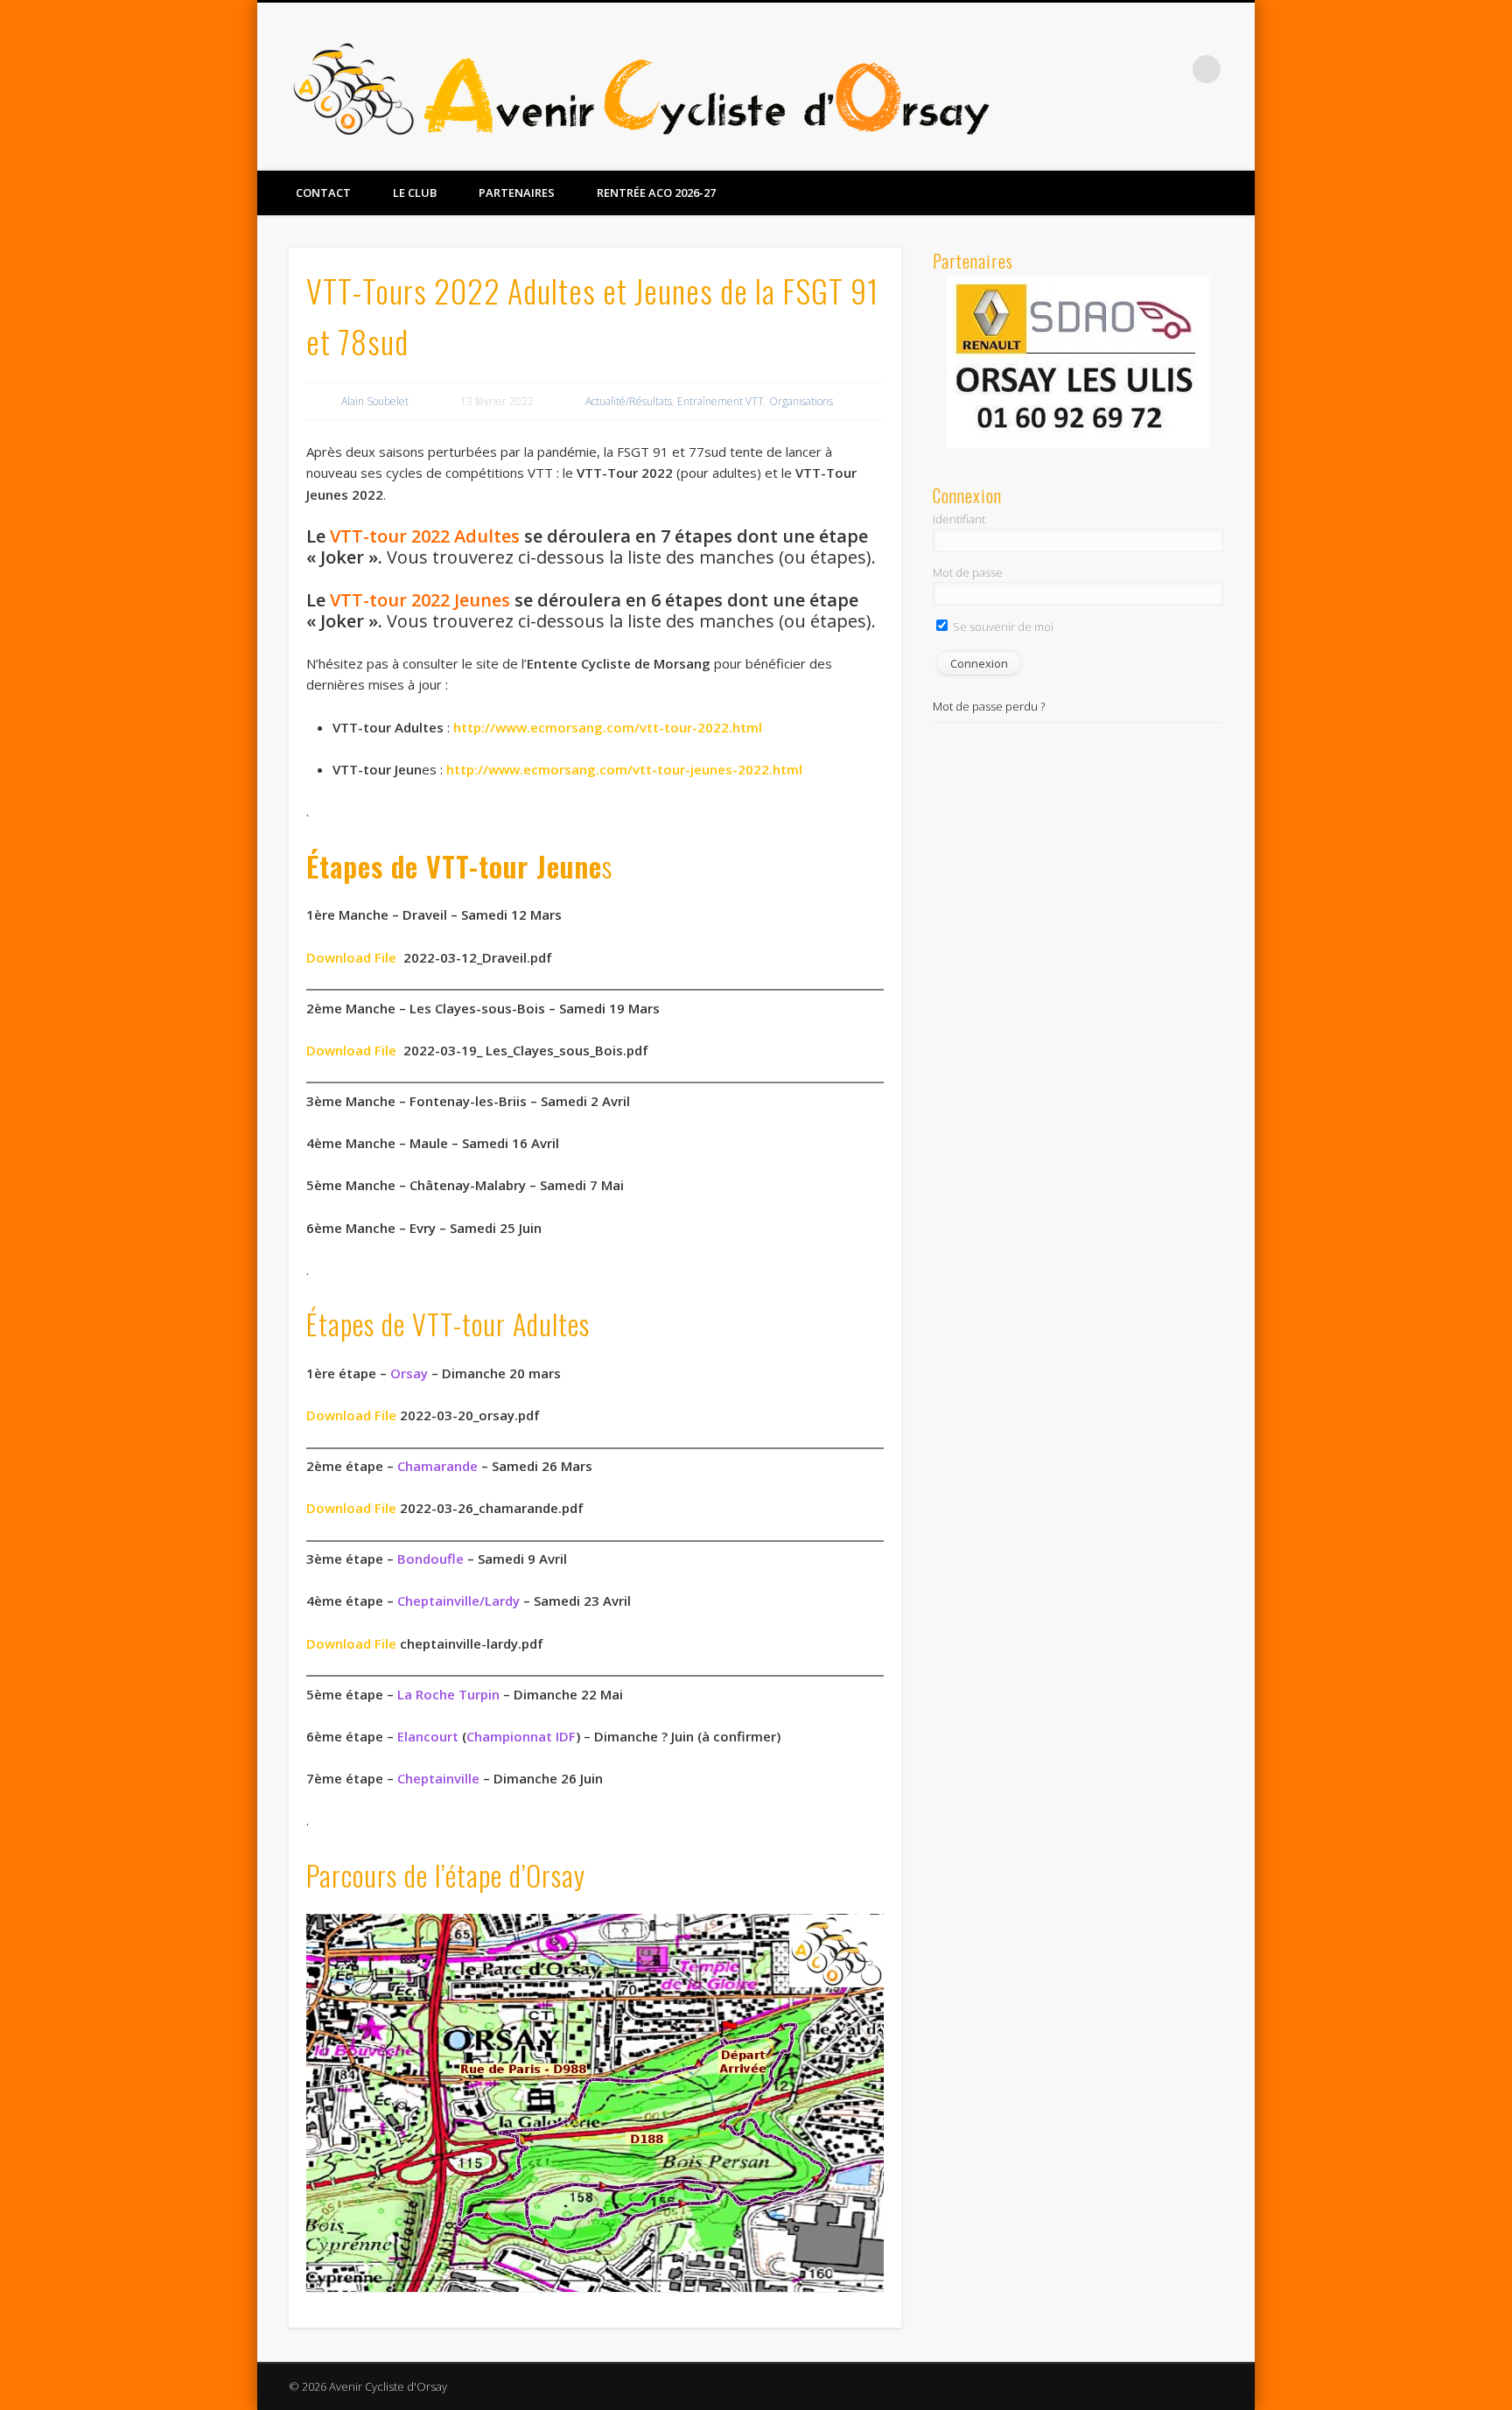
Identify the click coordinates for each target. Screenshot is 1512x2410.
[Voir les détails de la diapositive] (1078, 362)
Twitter (1171, 69)
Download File (351, 1508)
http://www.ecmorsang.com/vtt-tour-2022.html (608, 727)
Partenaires (517, 193)
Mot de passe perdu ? (989, 706)
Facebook (1135, 69)
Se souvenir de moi (1002, 627)
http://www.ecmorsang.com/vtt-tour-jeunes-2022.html (624, 769)
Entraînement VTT (721, 401)
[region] (1078, 363)
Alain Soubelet (375, 401)
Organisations (801, 401)
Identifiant (959, 519)
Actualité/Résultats (629, 401)
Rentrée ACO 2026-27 (656, 193)
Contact (323, 193)
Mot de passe (968, 572)
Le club (415, 193)
